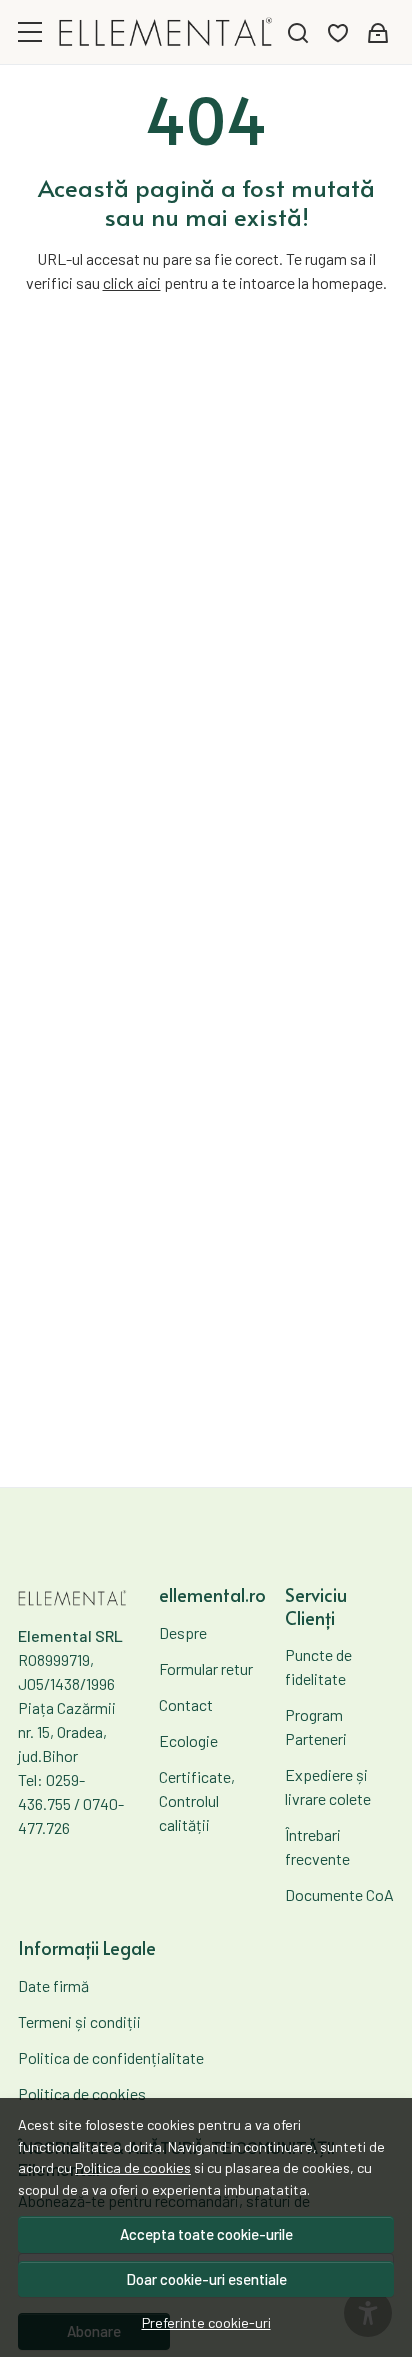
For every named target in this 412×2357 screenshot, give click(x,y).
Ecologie (188, 1740)
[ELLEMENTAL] (166, 32)
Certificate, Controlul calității (197, 1800)
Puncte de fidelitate (318, 1666)
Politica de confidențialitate (111, 2057)
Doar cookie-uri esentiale (206, 2279)
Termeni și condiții (79, 2021)
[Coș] (378, 32)
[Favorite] (338, 32)
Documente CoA (339, 1894)
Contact (186, 1704)
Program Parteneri (316, 1726)
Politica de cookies (133, 2167)
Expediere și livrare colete (328, 1786)
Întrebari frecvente (317, 1846)
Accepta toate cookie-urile (206, 2234)
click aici (132, 282)
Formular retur (206, 1668)
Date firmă (53, 1985)
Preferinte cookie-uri (206, 2322)
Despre (183, 1632)
